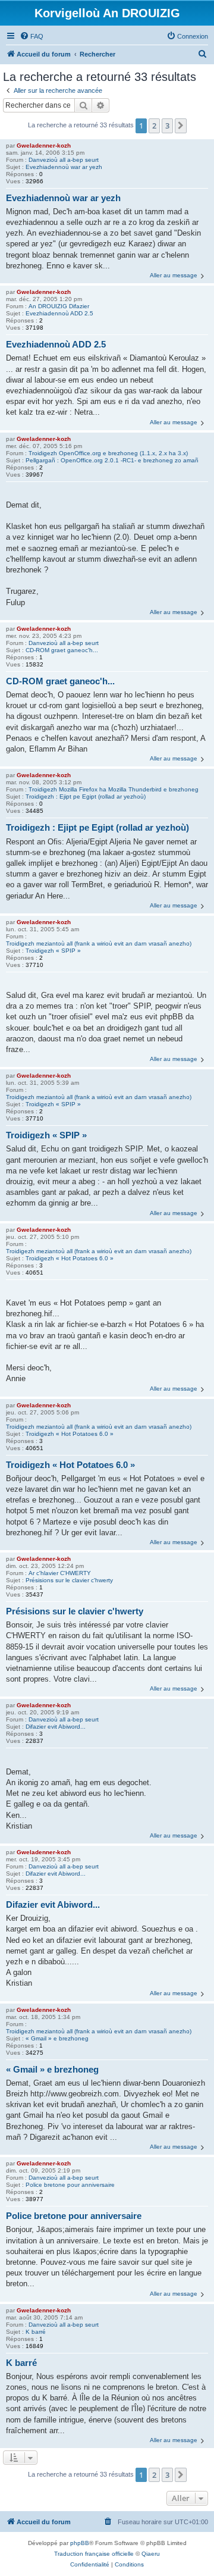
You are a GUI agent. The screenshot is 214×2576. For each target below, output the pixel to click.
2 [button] (154, 126)
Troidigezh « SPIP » (53, 951)
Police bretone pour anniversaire (70, 2185)
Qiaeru (151, 2554)
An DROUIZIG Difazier (59, 306)
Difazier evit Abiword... (56, 1727)
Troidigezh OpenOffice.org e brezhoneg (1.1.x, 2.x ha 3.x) (108, 453)
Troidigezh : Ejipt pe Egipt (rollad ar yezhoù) (86, 796)
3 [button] (167, 126)
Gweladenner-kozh (44, 145)
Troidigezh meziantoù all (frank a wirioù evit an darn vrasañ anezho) (99, 943)
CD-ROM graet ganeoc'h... (62, 650)
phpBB (80, 2543)
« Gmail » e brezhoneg (57, 2038)
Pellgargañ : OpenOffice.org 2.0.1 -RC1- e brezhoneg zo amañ (112, 460)
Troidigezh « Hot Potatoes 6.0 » (70, 1258)
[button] (181, 126)
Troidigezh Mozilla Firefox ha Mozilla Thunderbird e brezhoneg (114, 789)
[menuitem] (32, 36)
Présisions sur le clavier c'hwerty (69, 1580)
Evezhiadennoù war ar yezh (64, 167)
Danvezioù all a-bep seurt (64, 160)
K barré (36, 2332)
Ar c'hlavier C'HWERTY (60, 1573)
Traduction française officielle (94, 2554)
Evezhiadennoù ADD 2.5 (59, 313)
